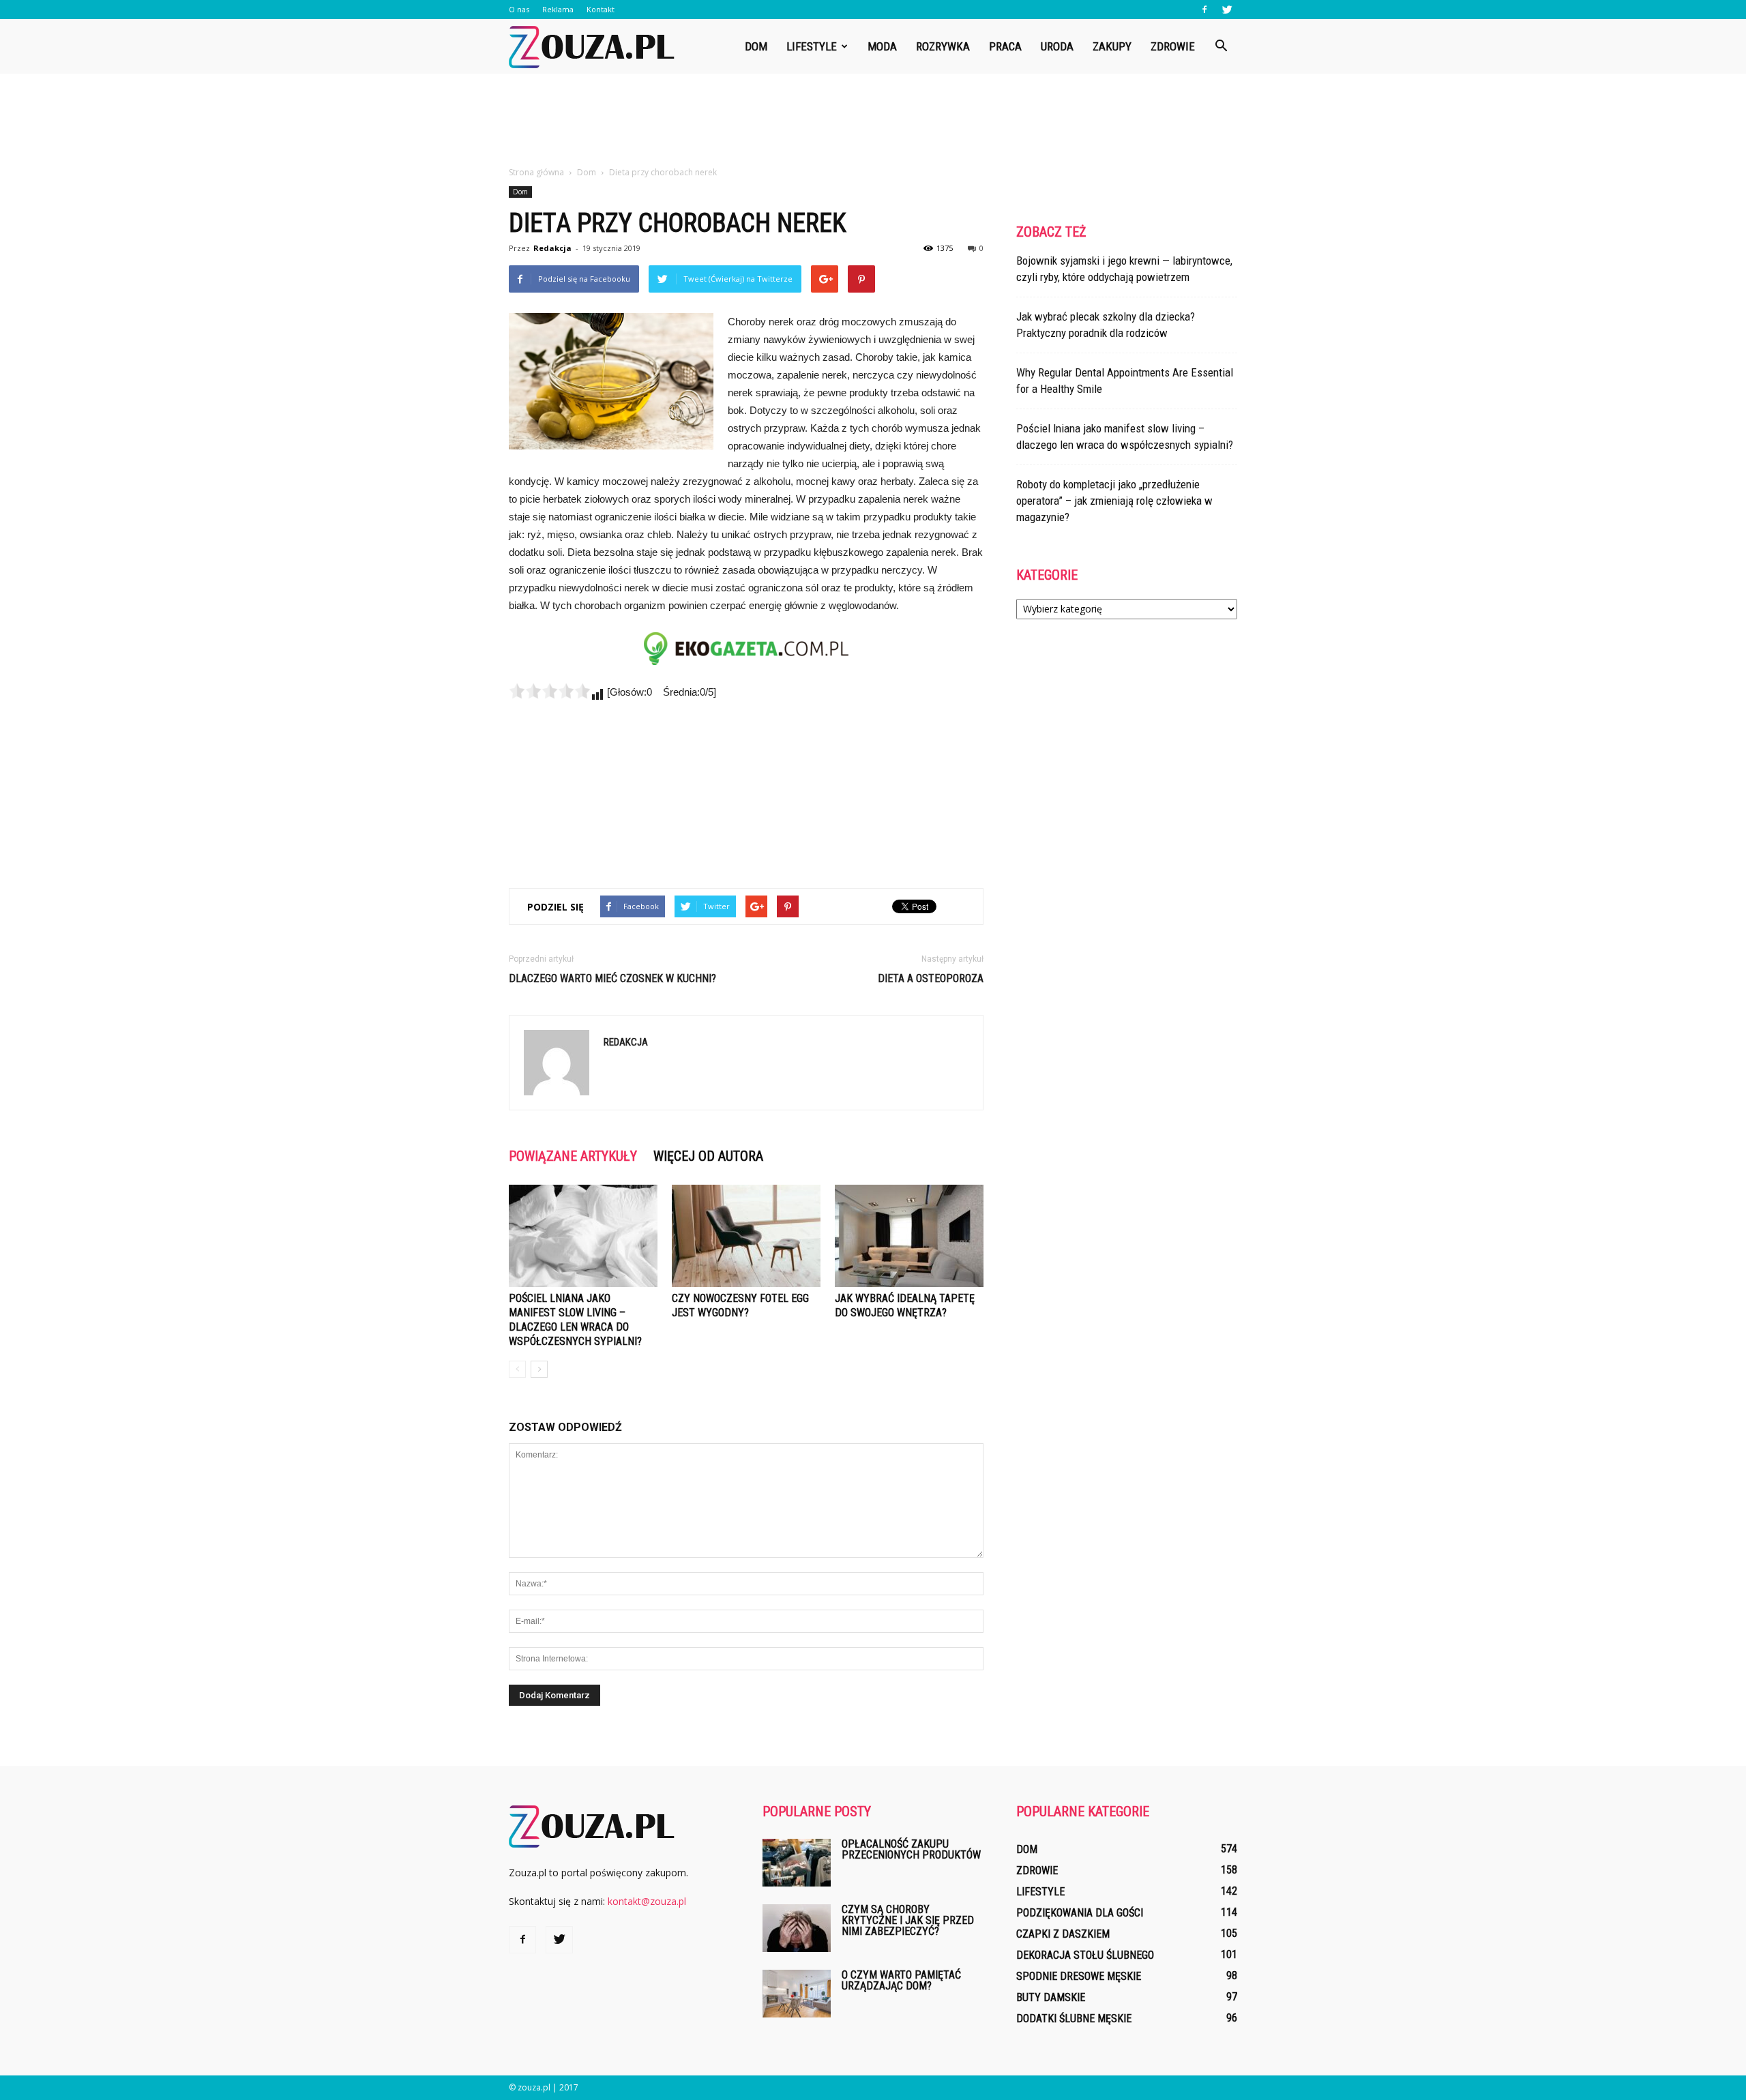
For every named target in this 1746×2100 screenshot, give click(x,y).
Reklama (558, 9)
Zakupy (1112, 46)
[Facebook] (1204, 10)
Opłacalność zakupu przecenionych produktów (911, 1849)
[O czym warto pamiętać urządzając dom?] (797, 1994)
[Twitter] (1227, 10)
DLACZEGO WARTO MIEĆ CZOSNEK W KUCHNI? (612, 978)
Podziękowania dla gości (1080, 1913)
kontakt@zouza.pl (647, 1901)
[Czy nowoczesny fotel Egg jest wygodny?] (746, 1236)
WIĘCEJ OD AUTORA (708, 1156)
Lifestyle (812, 46)
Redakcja (552, 248)
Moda (882, 46)
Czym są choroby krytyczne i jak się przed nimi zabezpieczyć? (908, 1920)
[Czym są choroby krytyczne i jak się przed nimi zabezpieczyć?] (797, 1928)
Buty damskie (1051, 1997)
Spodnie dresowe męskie (1079, 1976)
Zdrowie (1173, 46)
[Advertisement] (873, 121)
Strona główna (536, 172)
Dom (756, 46)
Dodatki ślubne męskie (1074, 2018)
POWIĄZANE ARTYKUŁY (573, 1156)
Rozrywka (943, 46)
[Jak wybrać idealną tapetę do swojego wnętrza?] (909, 1236)
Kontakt (601, 9)
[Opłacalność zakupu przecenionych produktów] (797, 1863)
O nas (519, 9)
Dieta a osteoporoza (931, 978)
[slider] (550, 691)
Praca (1005, 46)
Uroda (1057, 46)
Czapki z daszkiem (1063, 1934)
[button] (1221, 46)
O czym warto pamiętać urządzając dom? (901, 1980)
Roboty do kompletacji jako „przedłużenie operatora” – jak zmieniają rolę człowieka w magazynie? (1114, 501)
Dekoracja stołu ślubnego (1085, 1955)
